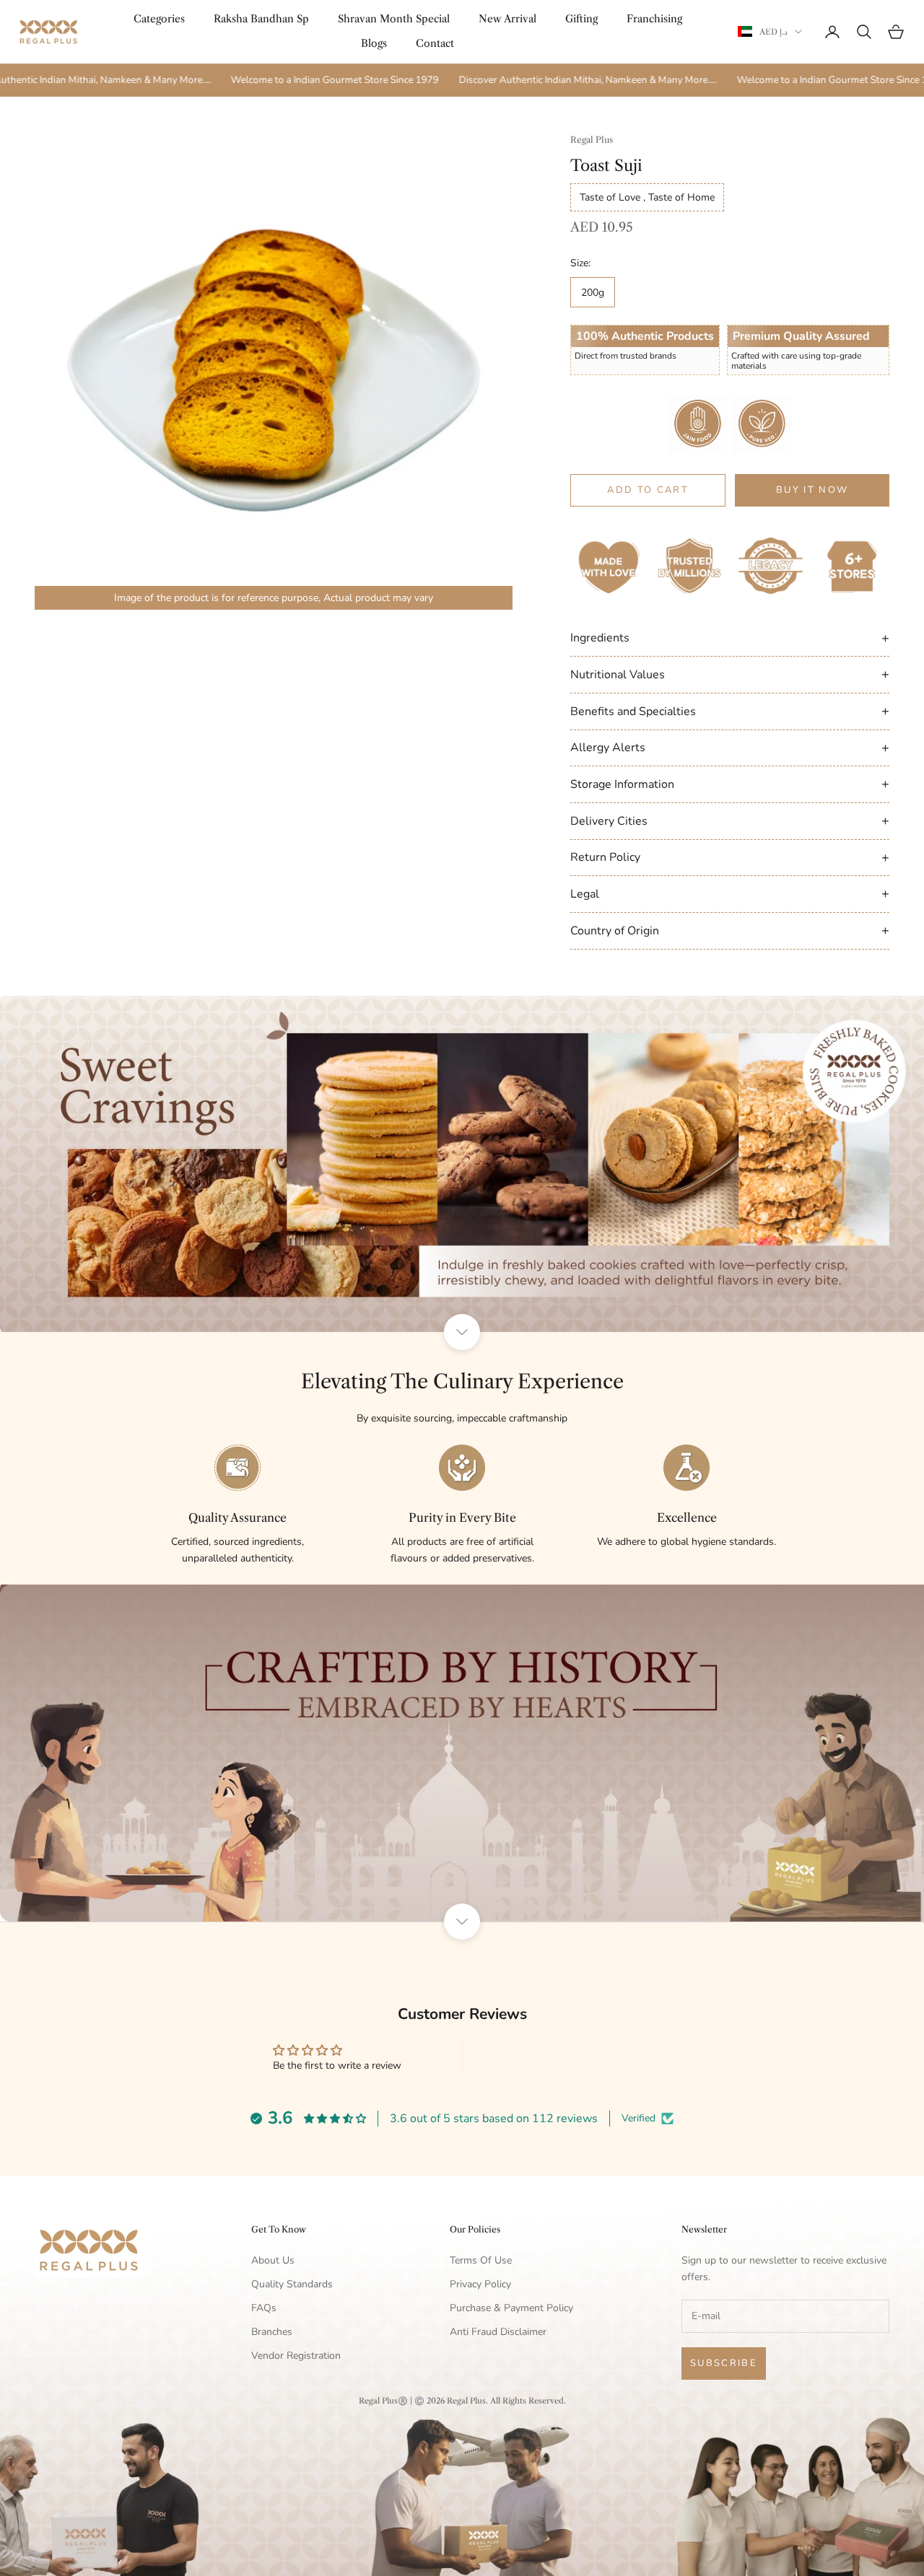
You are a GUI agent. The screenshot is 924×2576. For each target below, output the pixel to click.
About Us (273, 2260)
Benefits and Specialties (730, 711)
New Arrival (507, 19)
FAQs (264, 2308)
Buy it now (812, 490)
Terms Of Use (481, 2260)
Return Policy (730, 857)
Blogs (374, 43)
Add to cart (648, 490)
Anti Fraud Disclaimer (498, 2332)
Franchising (654, 19)
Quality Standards (292, 2284)
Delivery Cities (730, 820)
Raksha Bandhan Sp (261, 19)
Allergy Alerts (730, 748)
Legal (730, 893)
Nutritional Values (730, 674)
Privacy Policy (480, 2284)
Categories (159, 19)
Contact (435, 43)
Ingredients (730, 638)
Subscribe (724, 2363)
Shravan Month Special (394, 19)
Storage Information (730, 784)
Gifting (581, 19)
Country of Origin (730, 930)
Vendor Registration (296, 2356)
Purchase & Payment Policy (511, 2308)
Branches (272, 2332)
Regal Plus (592, 140)
